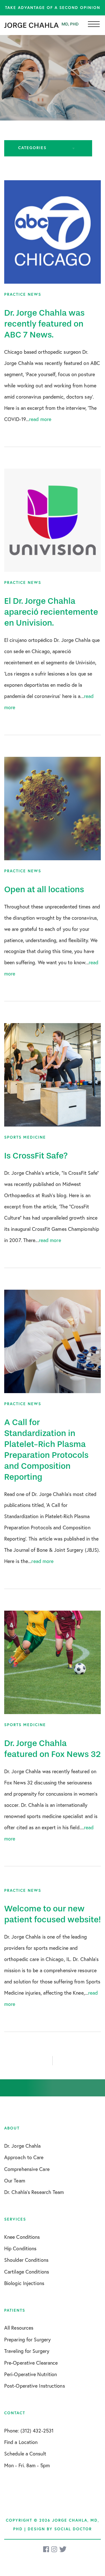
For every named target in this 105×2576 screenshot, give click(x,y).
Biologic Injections (24, 2283)
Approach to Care (24, 2157)
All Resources (19, 2328)
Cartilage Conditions (27, 2272)
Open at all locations (44, 889)
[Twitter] (63, 2549)
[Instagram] (55, 2549)
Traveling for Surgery (27, 2351)
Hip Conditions (20, 2248)
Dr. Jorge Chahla (23, 2146)
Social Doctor (73, 2529)
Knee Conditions (22, 2237)
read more (40, 419)
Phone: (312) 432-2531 (29, 2431)
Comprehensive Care (27, 2169)
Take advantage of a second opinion (53, 8)
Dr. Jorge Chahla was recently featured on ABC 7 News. (44, 324)
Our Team (15, 2180)
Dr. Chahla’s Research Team (34, 2192)
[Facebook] (46, 2549)
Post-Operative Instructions (35, 2386)
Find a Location (21, 2442)
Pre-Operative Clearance (31, 2363)
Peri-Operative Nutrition (31, 2374)
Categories (32, 148)
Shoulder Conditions (26, 2260)
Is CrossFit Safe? (36, 1156)
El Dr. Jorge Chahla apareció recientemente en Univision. (51, 612)
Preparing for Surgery (27, 2339)
